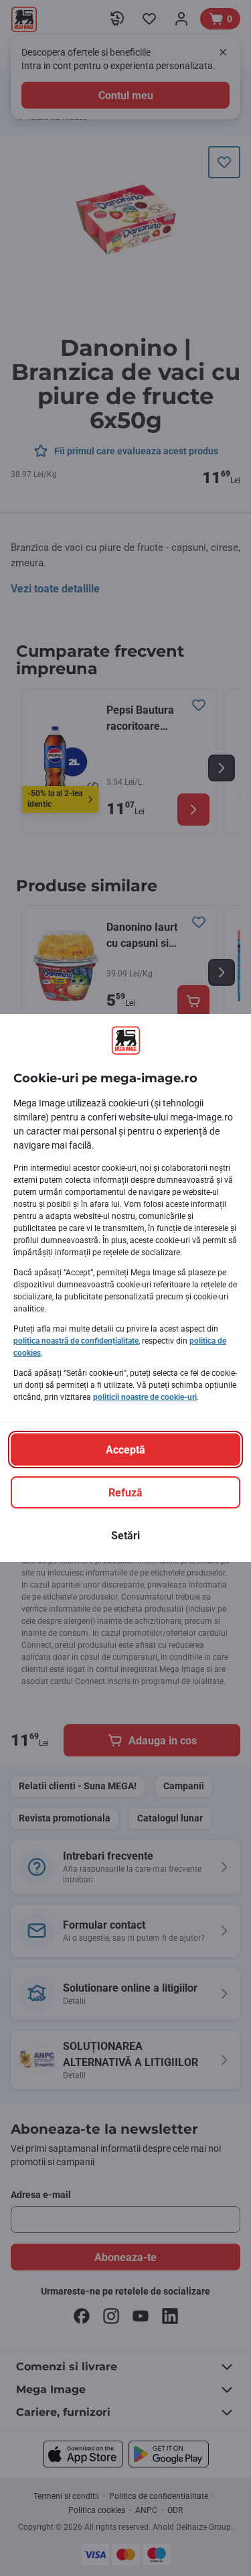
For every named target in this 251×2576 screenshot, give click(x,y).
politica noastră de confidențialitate (76, 1341)
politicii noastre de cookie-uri (145, 1397)
